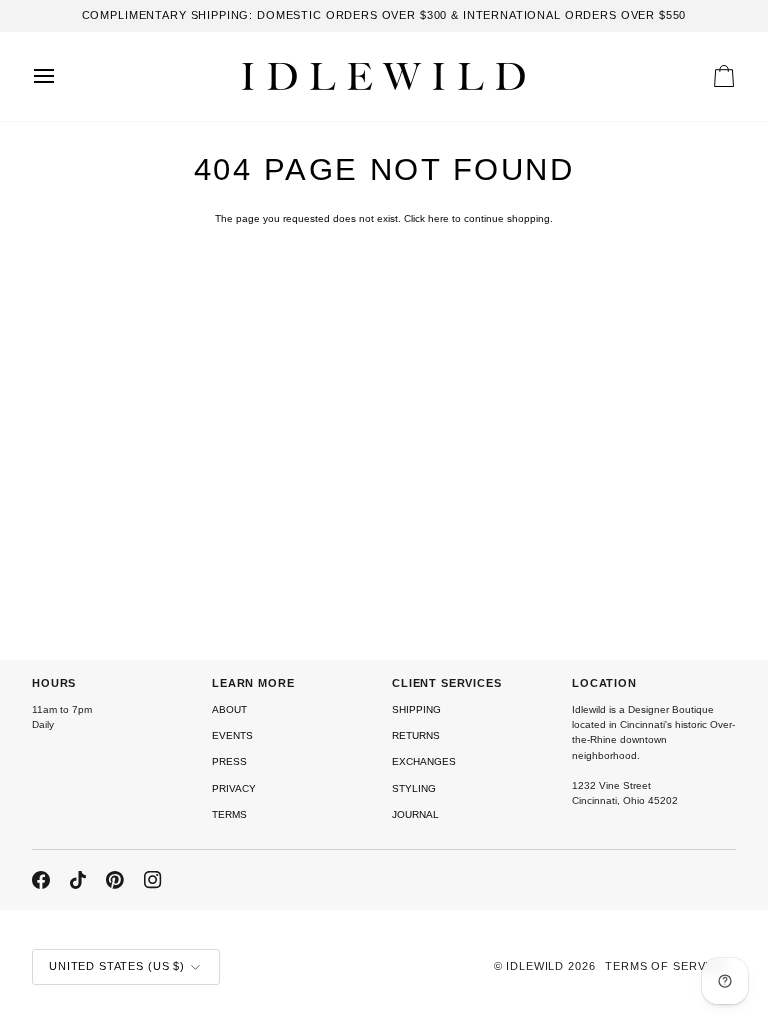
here (438, 218)
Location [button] (604, 683)
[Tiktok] (78, 880)
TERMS (229, 814)
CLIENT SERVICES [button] (447, 683)
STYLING (414, 788)
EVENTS (232, 735)
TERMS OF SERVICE (665, 966)
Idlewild (535, 966)
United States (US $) (117, 966)
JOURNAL (415, 814)
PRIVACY (234, 788)
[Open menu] (62, 76)
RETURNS (416, 735)
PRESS (229, 761)
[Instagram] (153, 880)
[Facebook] (41, 880)
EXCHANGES (424, 761)
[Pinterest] (115, 880)
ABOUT (229, 709)
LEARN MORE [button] (253, 683)
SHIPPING (416, 709)
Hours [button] (54, 683)
